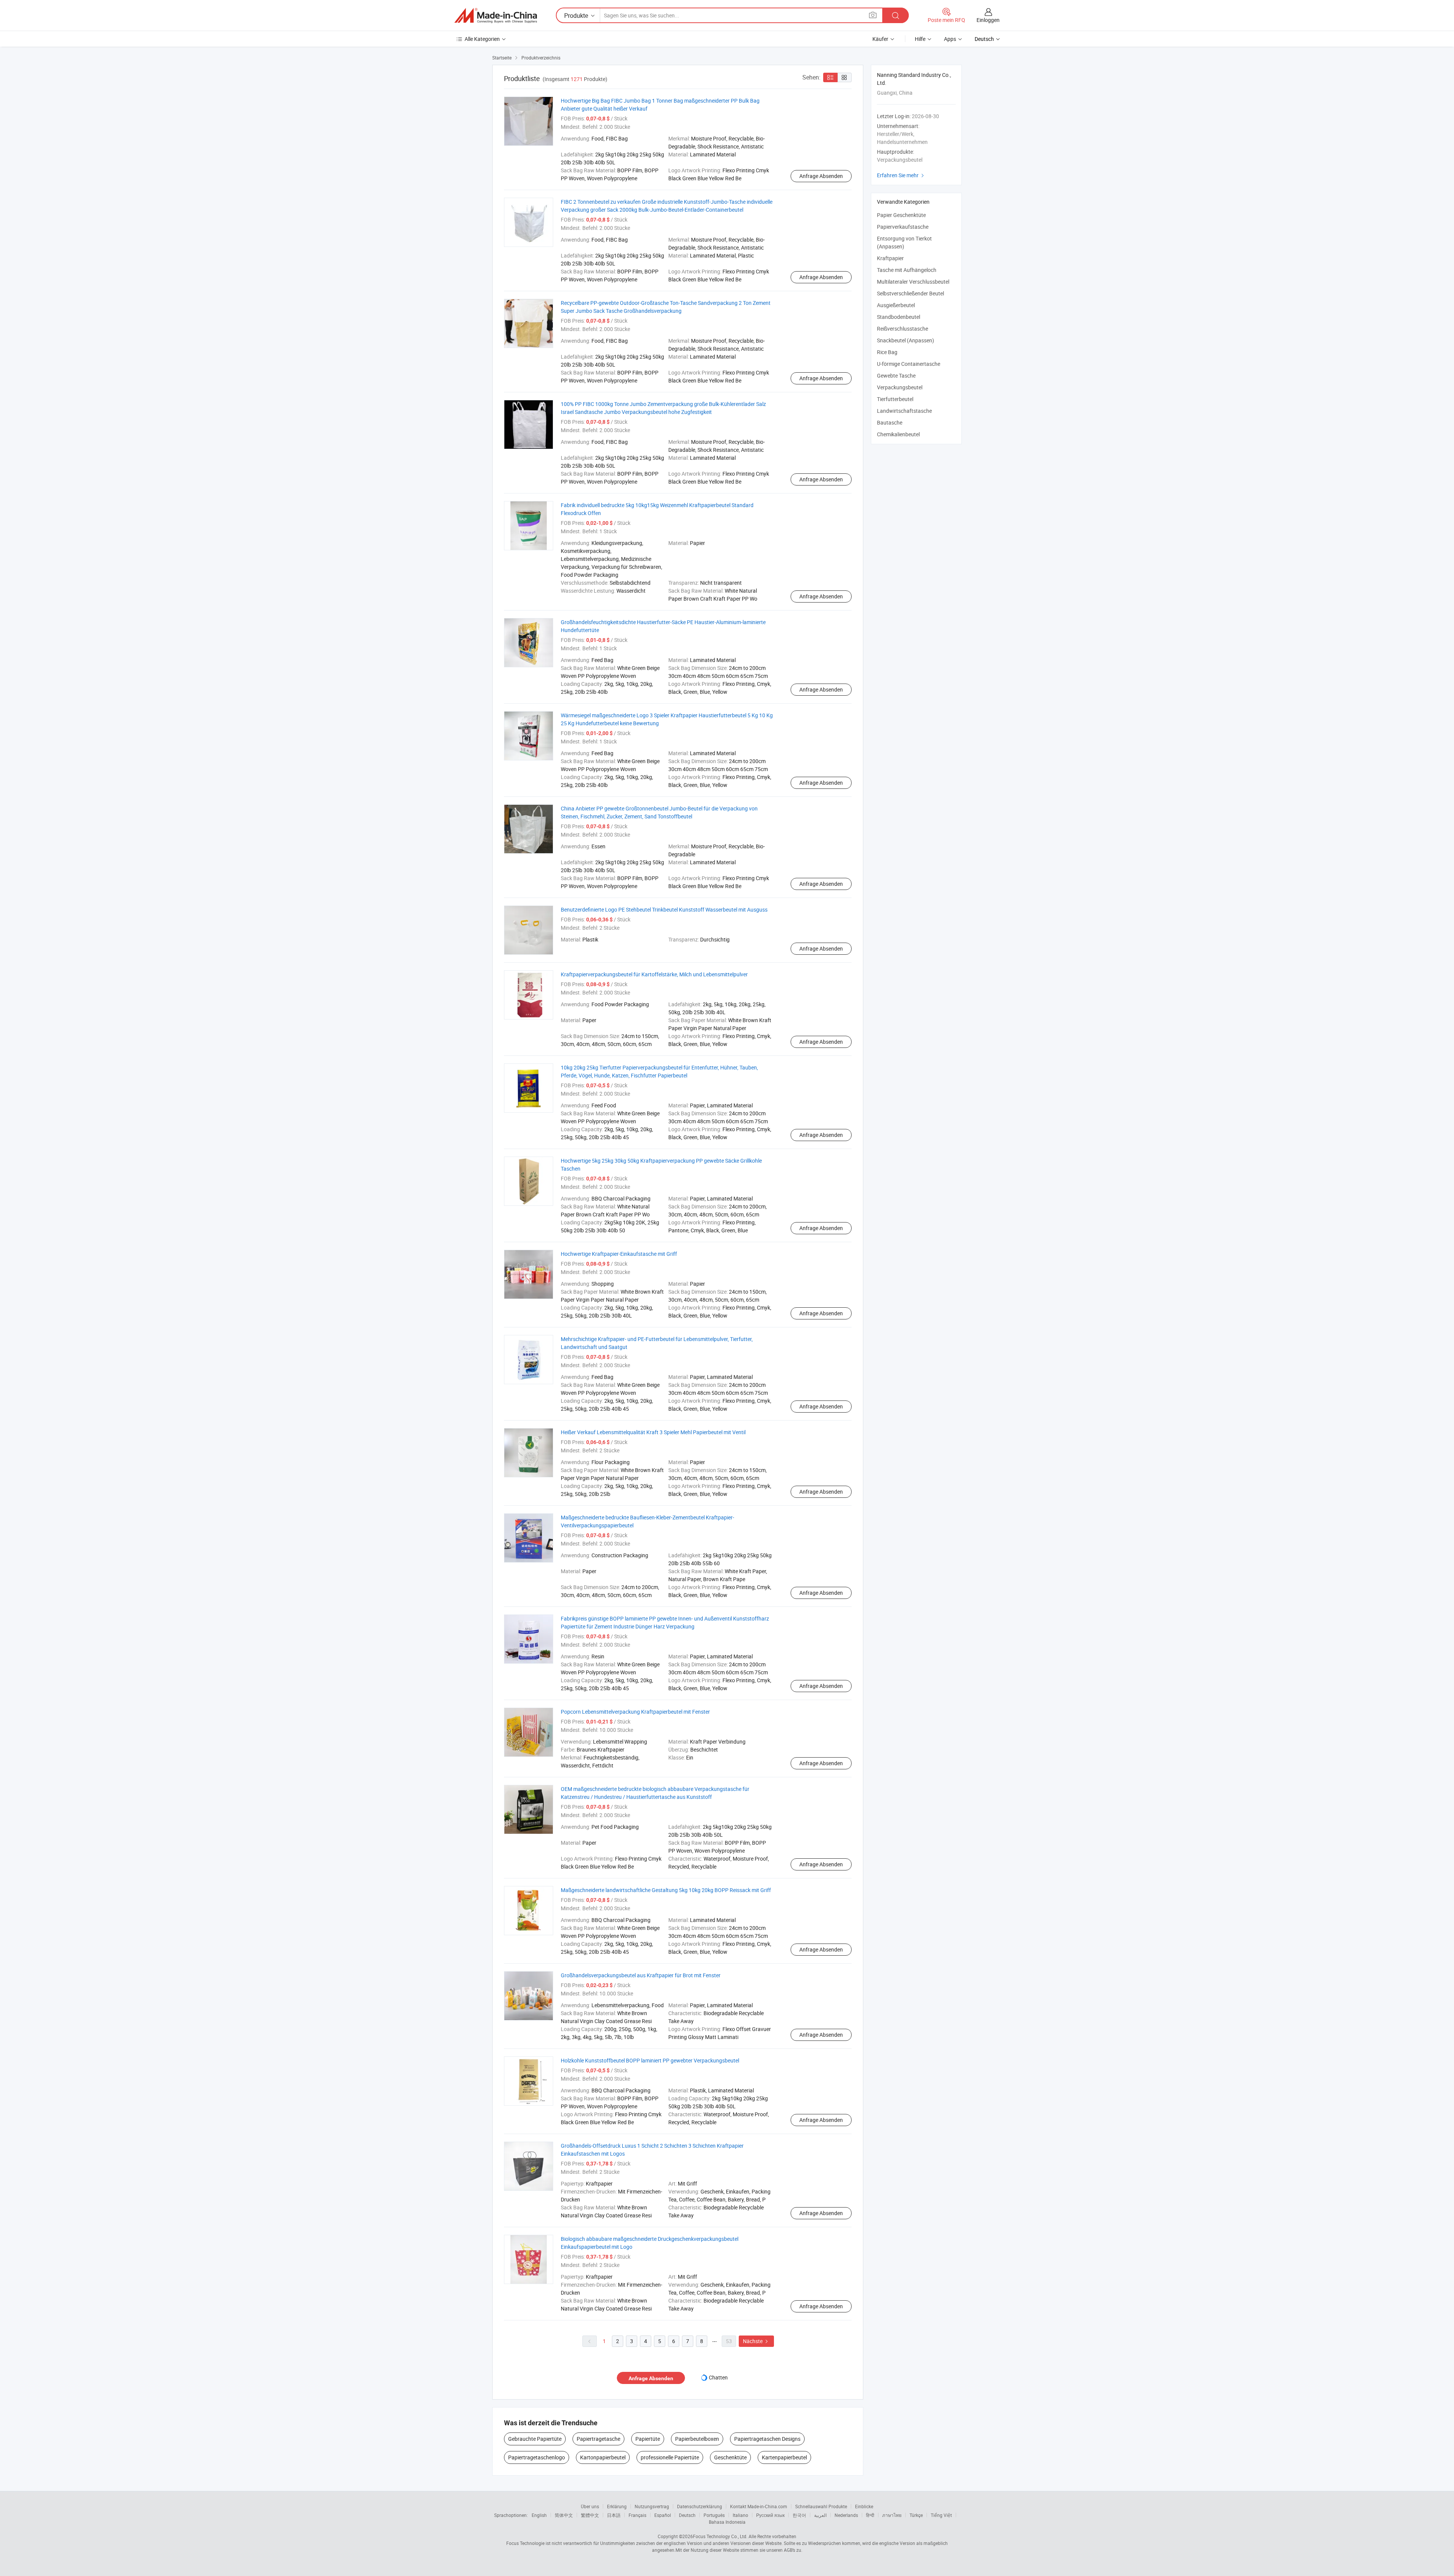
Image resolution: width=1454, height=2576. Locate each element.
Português (714, 2515)
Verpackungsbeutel (900, 387)
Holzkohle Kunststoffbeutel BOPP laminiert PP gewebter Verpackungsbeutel (650, 2060)
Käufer (880, 39)
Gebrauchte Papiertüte (535, 2439)
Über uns (590, 2506)
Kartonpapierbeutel (603, 2457)
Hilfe (920, 39)
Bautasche (890, 422)
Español (663, 2515)
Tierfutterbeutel (895, 399)
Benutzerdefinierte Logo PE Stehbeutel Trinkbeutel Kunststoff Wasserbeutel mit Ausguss (664, 909)
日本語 (614, 2515)
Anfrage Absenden (821, 176)
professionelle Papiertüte (670, 2457)
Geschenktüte (730, 2457)
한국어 (799, 2515)
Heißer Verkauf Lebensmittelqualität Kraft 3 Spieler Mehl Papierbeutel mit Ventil (653, 1432)
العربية (820, 2515)
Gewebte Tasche (896, 375)
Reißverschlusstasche (903, 329)
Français (637, 2515)
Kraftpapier (890, 258)
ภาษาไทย (892, 2515)
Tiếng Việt (941, 2515)
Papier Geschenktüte (901, 215)
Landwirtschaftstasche (904, 411)
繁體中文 (590, 2515)
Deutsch (687, 2515)
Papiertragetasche (598, 2439)
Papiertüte (648, 2439)
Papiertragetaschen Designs (767, 2439)
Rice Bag (887, 352)
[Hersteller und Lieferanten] (496, 16)
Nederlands (846, 2515)
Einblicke (864, 2506)
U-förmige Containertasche (909, 364)
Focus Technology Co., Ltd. (720, 2536)
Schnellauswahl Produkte (821, 2506)
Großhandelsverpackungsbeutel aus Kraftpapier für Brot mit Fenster (641, 1975)
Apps (950, 39)
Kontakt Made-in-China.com (759, 2506)
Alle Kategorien (482, 39)
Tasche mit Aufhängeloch (907, 270)
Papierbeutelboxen (697, 2439)
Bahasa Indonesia (727, 2522)
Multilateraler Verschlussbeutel (913, 282)
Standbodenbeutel (899, 317)
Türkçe (916, 2515)
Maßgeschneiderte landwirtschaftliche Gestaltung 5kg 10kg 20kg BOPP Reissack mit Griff (666, 1890)
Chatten (718, 2377)
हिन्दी (870, 2515)
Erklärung (617, 2506)
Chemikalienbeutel (898, 434)
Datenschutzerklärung (700, 2506)
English (539, 2515)
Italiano (740, 2515)
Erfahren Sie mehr (901, 175)
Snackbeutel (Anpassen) (906, 340)
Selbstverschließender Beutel (910, 293)
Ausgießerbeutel (896, 305)
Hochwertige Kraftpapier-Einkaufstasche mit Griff (619, 1254)
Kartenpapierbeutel (784, 2457)
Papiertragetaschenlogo (537, 2457)
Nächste (756, 2341)
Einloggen (988, 20)
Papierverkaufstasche (903, 227)
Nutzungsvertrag (652, 2506)
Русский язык (770, 2515)
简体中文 (564, 2515)
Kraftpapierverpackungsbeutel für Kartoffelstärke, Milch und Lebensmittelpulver (654, 974)
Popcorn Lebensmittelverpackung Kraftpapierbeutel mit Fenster (635, 1712)
